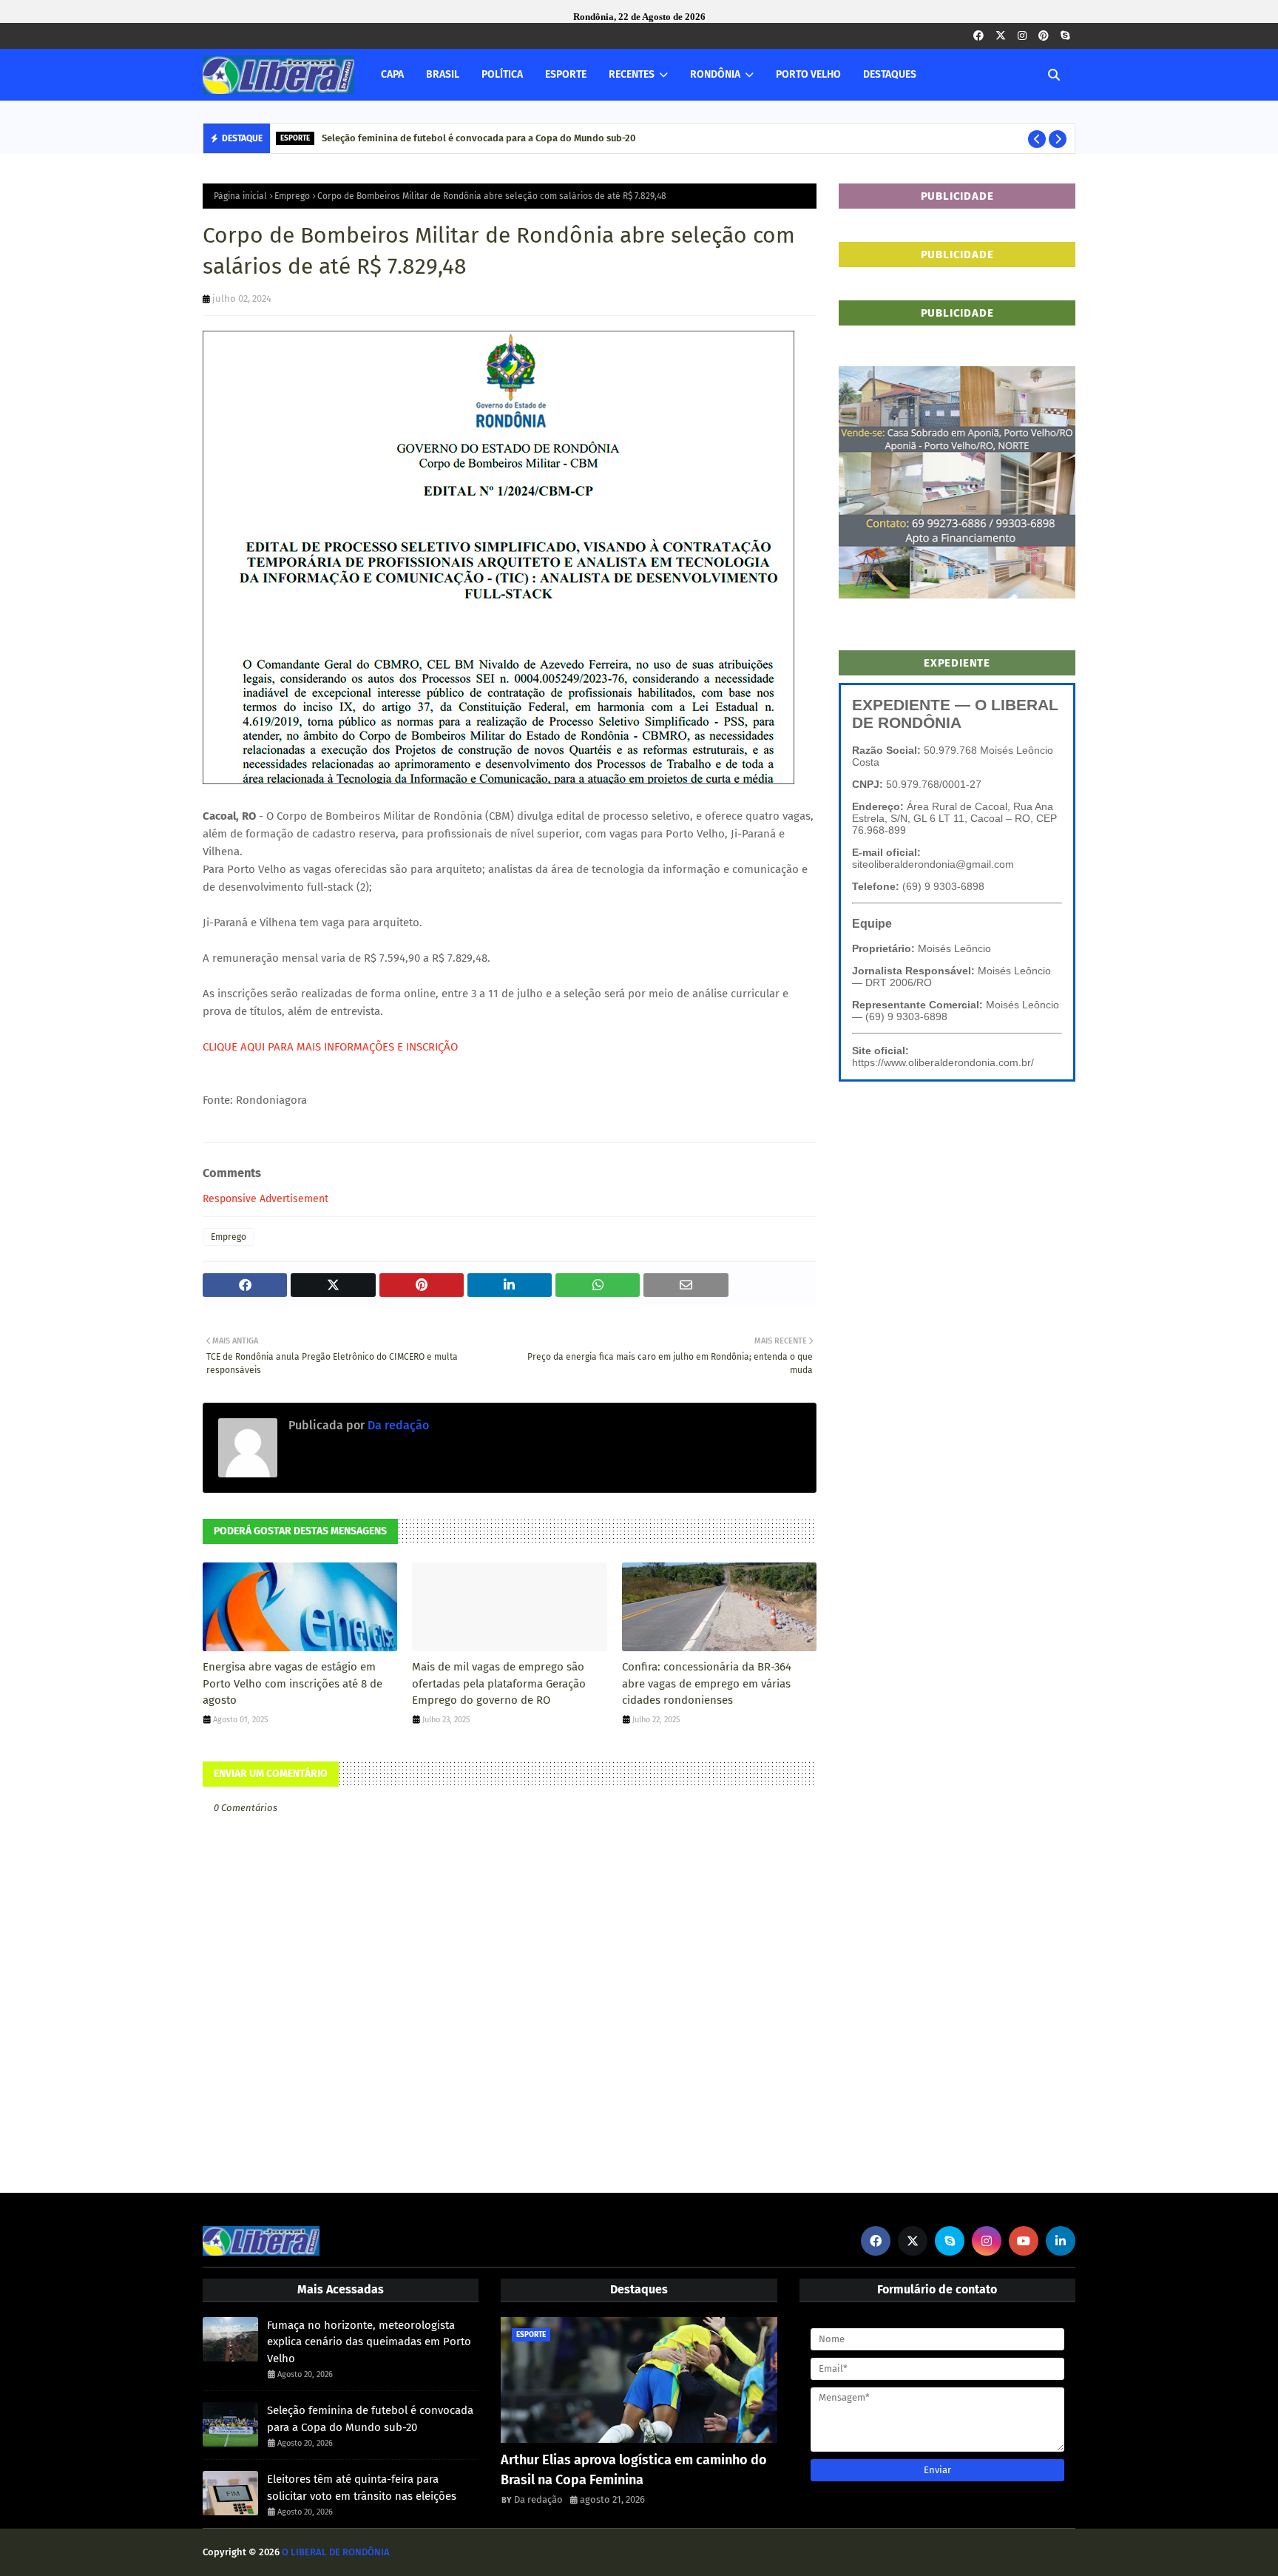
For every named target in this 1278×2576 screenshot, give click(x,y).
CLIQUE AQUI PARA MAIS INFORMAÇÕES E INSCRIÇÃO (330, 1047)
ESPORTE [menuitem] (566, 74)
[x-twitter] (1001, 36)
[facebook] (978, 36)
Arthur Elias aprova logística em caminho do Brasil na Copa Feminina (634, 2470)
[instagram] (1022, 36)
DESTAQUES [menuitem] (890, 74)
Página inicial (240, 196)
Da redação (397, 1425)
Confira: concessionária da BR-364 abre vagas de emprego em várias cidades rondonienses (707, 1683)
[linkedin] (1061, 2241)
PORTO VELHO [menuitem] (808, 74)
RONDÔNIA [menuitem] (715, 74)
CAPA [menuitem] (392, 74)
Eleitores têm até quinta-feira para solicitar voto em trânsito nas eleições (362, 2488)
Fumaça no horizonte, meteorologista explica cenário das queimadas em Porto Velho (369, 2342)
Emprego (292, 196)
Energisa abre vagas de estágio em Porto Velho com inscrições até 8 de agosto (293, 1683)
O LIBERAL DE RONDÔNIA (336, 2552)
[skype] (1065, 36)
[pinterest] (1044, 36)
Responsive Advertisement (266, 1199)
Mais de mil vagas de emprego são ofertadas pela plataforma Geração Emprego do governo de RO (499, 1683)
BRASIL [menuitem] (443, 74)
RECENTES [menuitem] (632, 74)
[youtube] (1024, 2241)
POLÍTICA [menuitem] (502, 74)
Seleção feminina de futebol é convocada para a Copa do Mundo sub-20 (479, 138)
